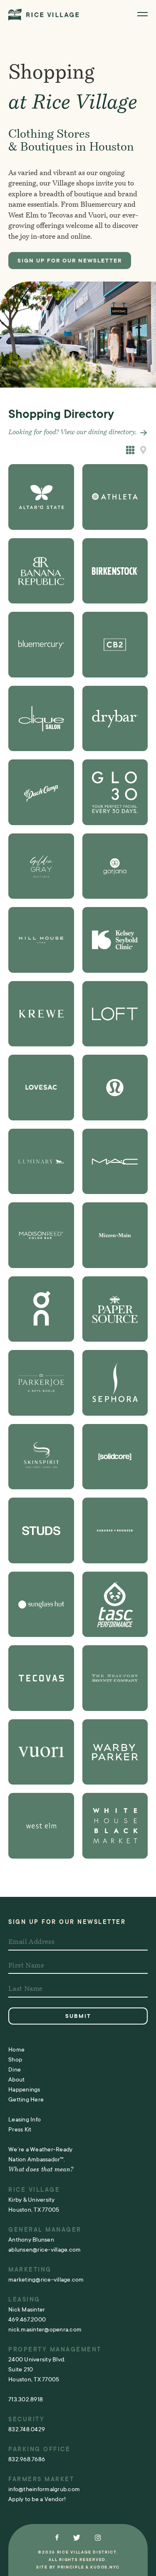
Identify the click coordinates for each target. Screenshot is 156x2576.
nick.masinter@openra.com (45, 2329)
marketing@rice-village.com (46, 2279)
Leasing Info (25, 2119)
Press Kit (20, 2129)
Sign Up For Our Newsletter (70, 261)
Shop (15, 2059)
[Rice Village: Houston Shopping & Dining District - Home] (44, 14)
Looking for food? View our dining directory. (73, 433)
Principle (71, 2567)
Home (16, 2049)
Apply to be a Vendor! (37, 2499)
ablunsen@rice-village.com (45, 2250)
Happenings (24, 2089)
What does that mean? (41, 2170)
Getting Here (26, 2099)
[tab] (144, 450)
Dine (15, 2069)
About (16, 2079)
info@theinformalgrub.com (44, 2489)
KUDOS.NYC (105, 2567)
